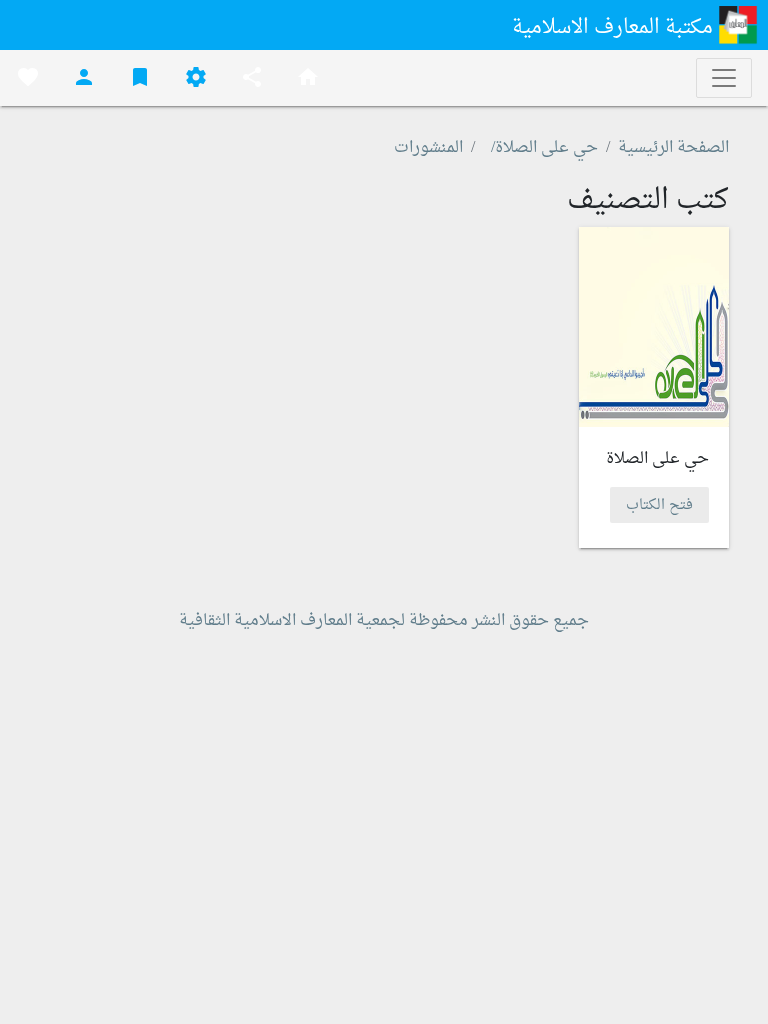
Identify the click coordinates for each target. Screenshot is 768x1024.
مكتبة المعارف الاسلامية (615, 28)
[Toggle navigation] (724, 78)
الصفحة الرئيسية (673, 148)
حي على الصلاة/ (544, 148)
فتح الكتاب (659, 504)
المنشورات (428, 148)
